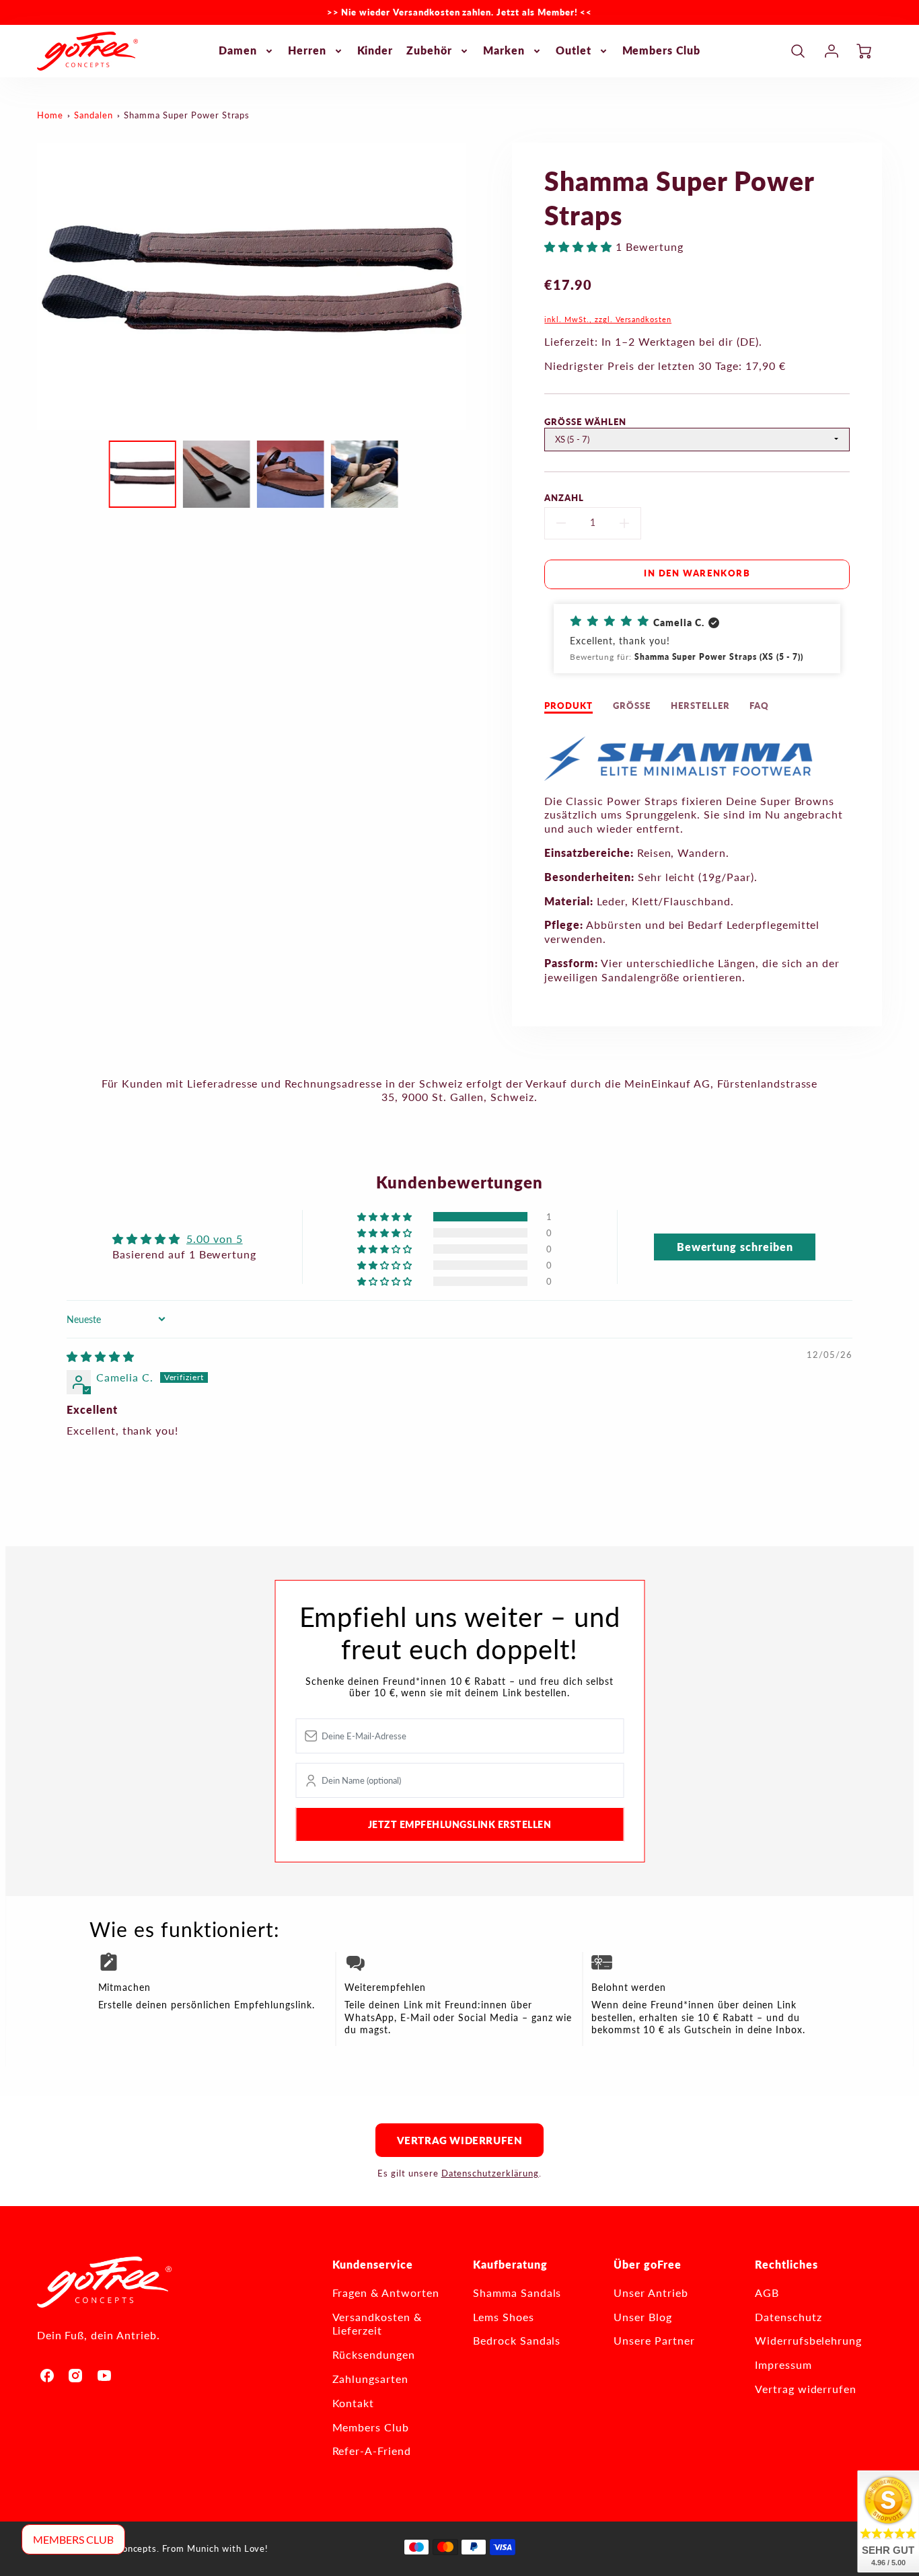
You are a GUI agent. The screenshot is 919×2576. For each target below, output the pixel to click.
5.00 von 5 (215, 1239)
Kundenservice (373, 2264)
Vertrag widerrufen (460, 2140)
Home (50, 115)
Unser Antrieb (651, 2293)
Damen (238, 50)
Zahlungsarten (370, 2379)
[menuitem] (247, 51)
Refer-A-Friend (372, 2451)
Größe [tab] (632, 706)
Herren (307, 50)
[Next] (476, 287)
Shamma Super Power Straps (187, 115)
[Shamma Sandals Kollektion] (679, 776)
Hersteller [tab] (700, 706)
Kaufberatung (510, 2264)
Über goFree (648, 2264)
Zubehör (429, 50)
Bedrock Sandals (517, 2340)
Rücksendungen (374, 2354)
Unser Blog (643, 2317)
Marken (504, 50)
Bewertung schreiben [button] (735, 1247)
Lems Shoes (504, 2317)
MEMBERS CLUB (73, 2539)
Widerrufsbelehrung (808, 2340)
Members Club (662, 50)
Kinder (375, 50)
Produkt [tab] (568, 706)
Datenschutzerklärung (490, 2173)
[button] (580, 247)
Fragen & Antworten (386, 2293)
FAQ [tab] (759, 706)
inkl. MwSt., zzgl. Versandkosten (608, 319)
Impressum (783, 2364)
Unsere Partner (654, 2340)
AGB (767, 2293)
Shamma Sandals (517, 2293)
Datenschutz (788, 2317)
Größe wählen (585, 422)
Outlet (574, 50)
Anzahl (564, 498)
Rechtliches (786, 2264)
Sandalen (94, 115)
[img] (101, 1356)
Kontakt (354, 2403)
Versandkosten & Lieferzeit (377, 2324)
